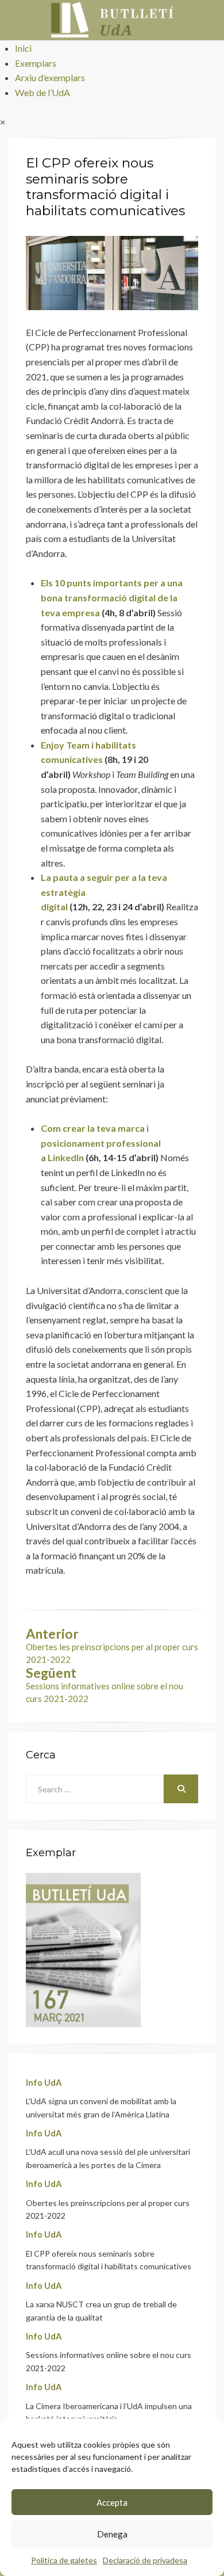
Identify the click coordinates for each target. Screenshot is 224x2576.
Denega (112, 2534)
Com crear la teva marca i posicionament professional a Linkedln (101, 1143)
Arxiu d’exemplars (50, 77)
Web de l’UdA (43, 92)
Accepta (112, 2502)
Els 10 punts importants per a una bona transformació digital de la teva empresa (112, 597)
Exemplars (36, 63)
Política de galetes (64, 2560)
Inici (23, 48)
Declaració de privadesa (145, 2560)
